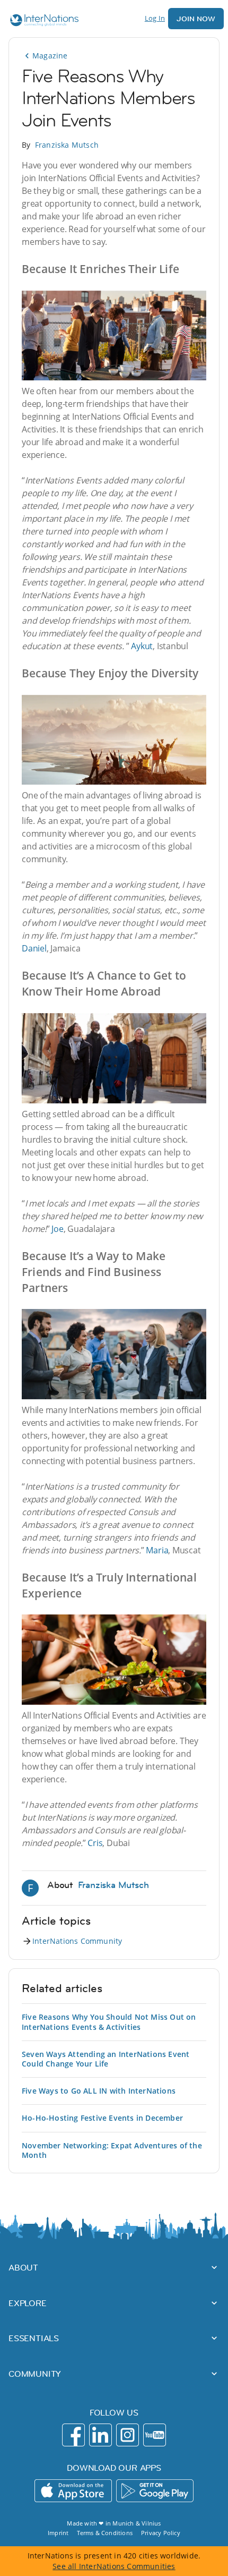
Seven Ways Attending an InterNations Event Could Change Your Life (106, 2059)
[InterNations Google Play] (155, 2491)
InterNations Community (77, 1941)
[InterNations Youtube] (155, 2435)
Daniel (34, 948)
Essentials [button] (34, 2338)
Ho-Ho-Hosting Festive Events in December (102, 2118)
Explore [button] (28, 2303)
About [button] (23, 2267)
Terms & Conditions (105, 2533)
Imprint (58, 2533)
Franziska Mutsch (67, 145)
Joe (57, 1229)
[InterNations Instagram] (128, 2435)
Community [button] (35, 2374)
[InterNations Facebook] (73, 2435)
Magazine (50, 56)
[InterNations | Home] (42, 22)
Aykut (142, 646)
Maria (157, 1550)
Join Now (196, 19)
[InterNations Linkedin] (100, 2435)
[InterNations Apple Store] (73, 2491)
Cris (95, 1843)
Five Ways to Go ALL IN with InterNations (99, 2091)
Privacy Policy (161, 2533)
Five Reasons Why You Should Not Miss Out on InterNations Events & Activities (109, 2022)
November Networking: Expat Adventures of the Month (112, 2150)
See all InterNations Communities (114, 2566)
